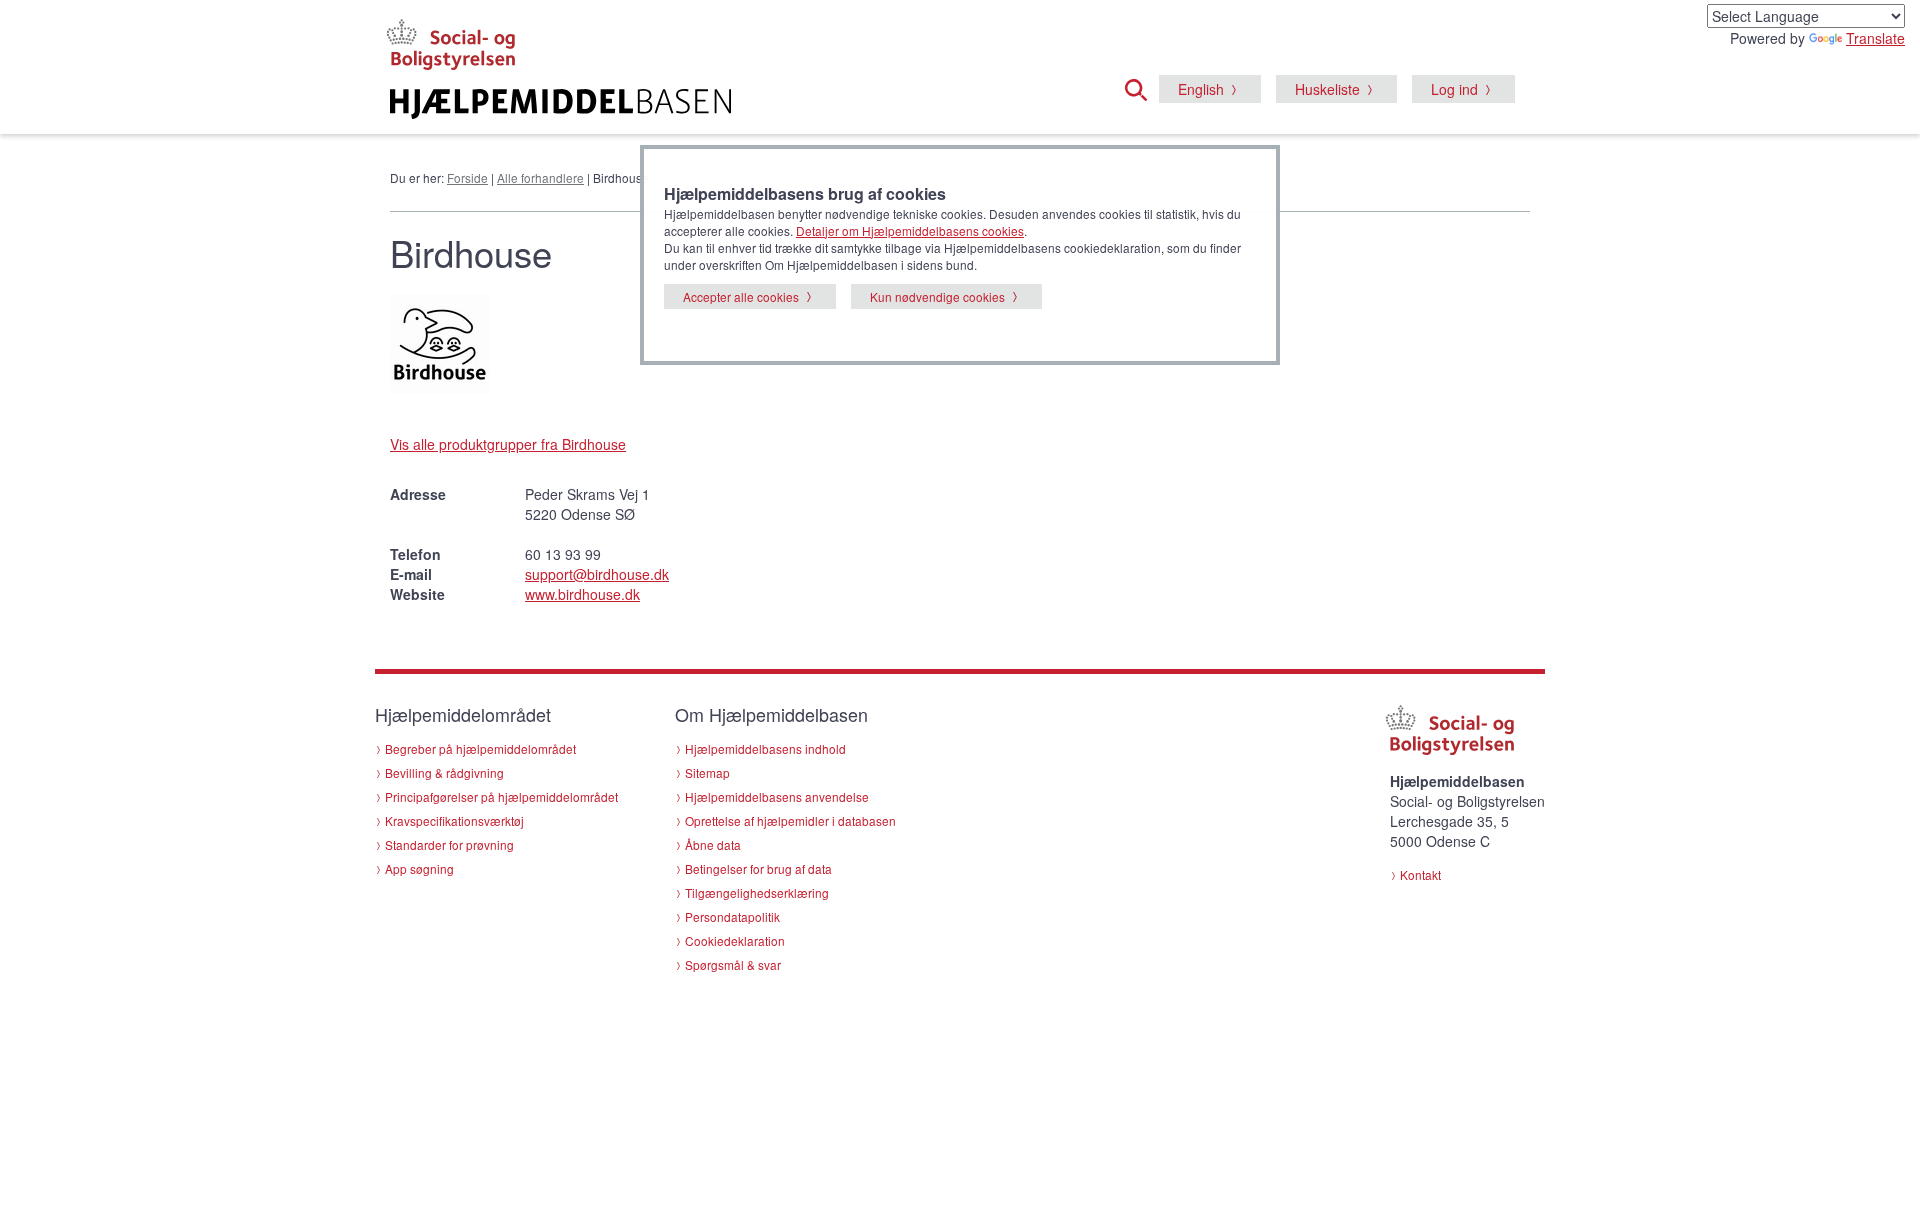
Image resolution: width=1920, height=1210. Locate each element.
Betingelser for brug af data (758, 868)
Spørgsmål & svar (733, 964)
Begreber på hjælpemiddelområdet (480, 748)
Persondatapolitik (732, 916)
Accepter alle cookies (741, 296)
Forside (467, 177)
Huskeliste (1327, 89)
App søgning (419, 868)
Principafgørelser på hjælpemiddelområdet (501, 796)
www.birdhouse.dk (582, 594)
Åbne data (713, 844)
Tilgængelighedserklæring (757, 892)
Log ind (1454, 89)
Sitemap (707, 772)
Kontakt (1420, 874)
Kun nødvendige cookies (937, 296)
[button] (1142, 87)
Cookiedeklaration (735, 940)
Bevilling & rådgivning (444, 772)
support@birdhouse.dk (597, 574)
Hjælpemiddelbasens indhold (765, 748)
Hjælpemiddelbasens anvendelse (777, 796)
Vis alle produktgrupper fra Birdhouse (508, 444)
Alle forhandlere (540, 177)
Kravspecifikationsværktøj (454, 820)
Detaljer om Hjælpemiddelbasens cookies (910, 230)
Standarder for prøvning (449, 844)
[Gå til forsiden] (716, 104)
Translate (1875, 38)
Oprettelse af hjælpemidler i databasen (790, 820)
